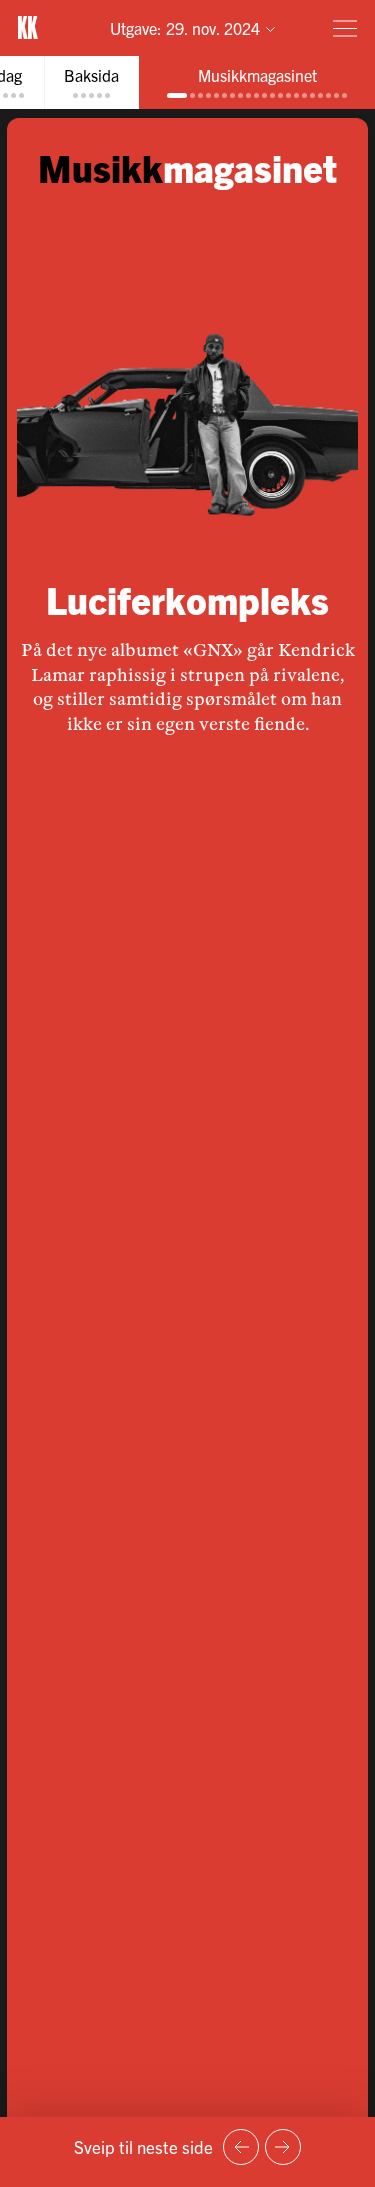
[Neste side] (283, 2147)
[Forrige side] (241, 2147)
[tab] (91, 82)
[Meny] (345, 28)
